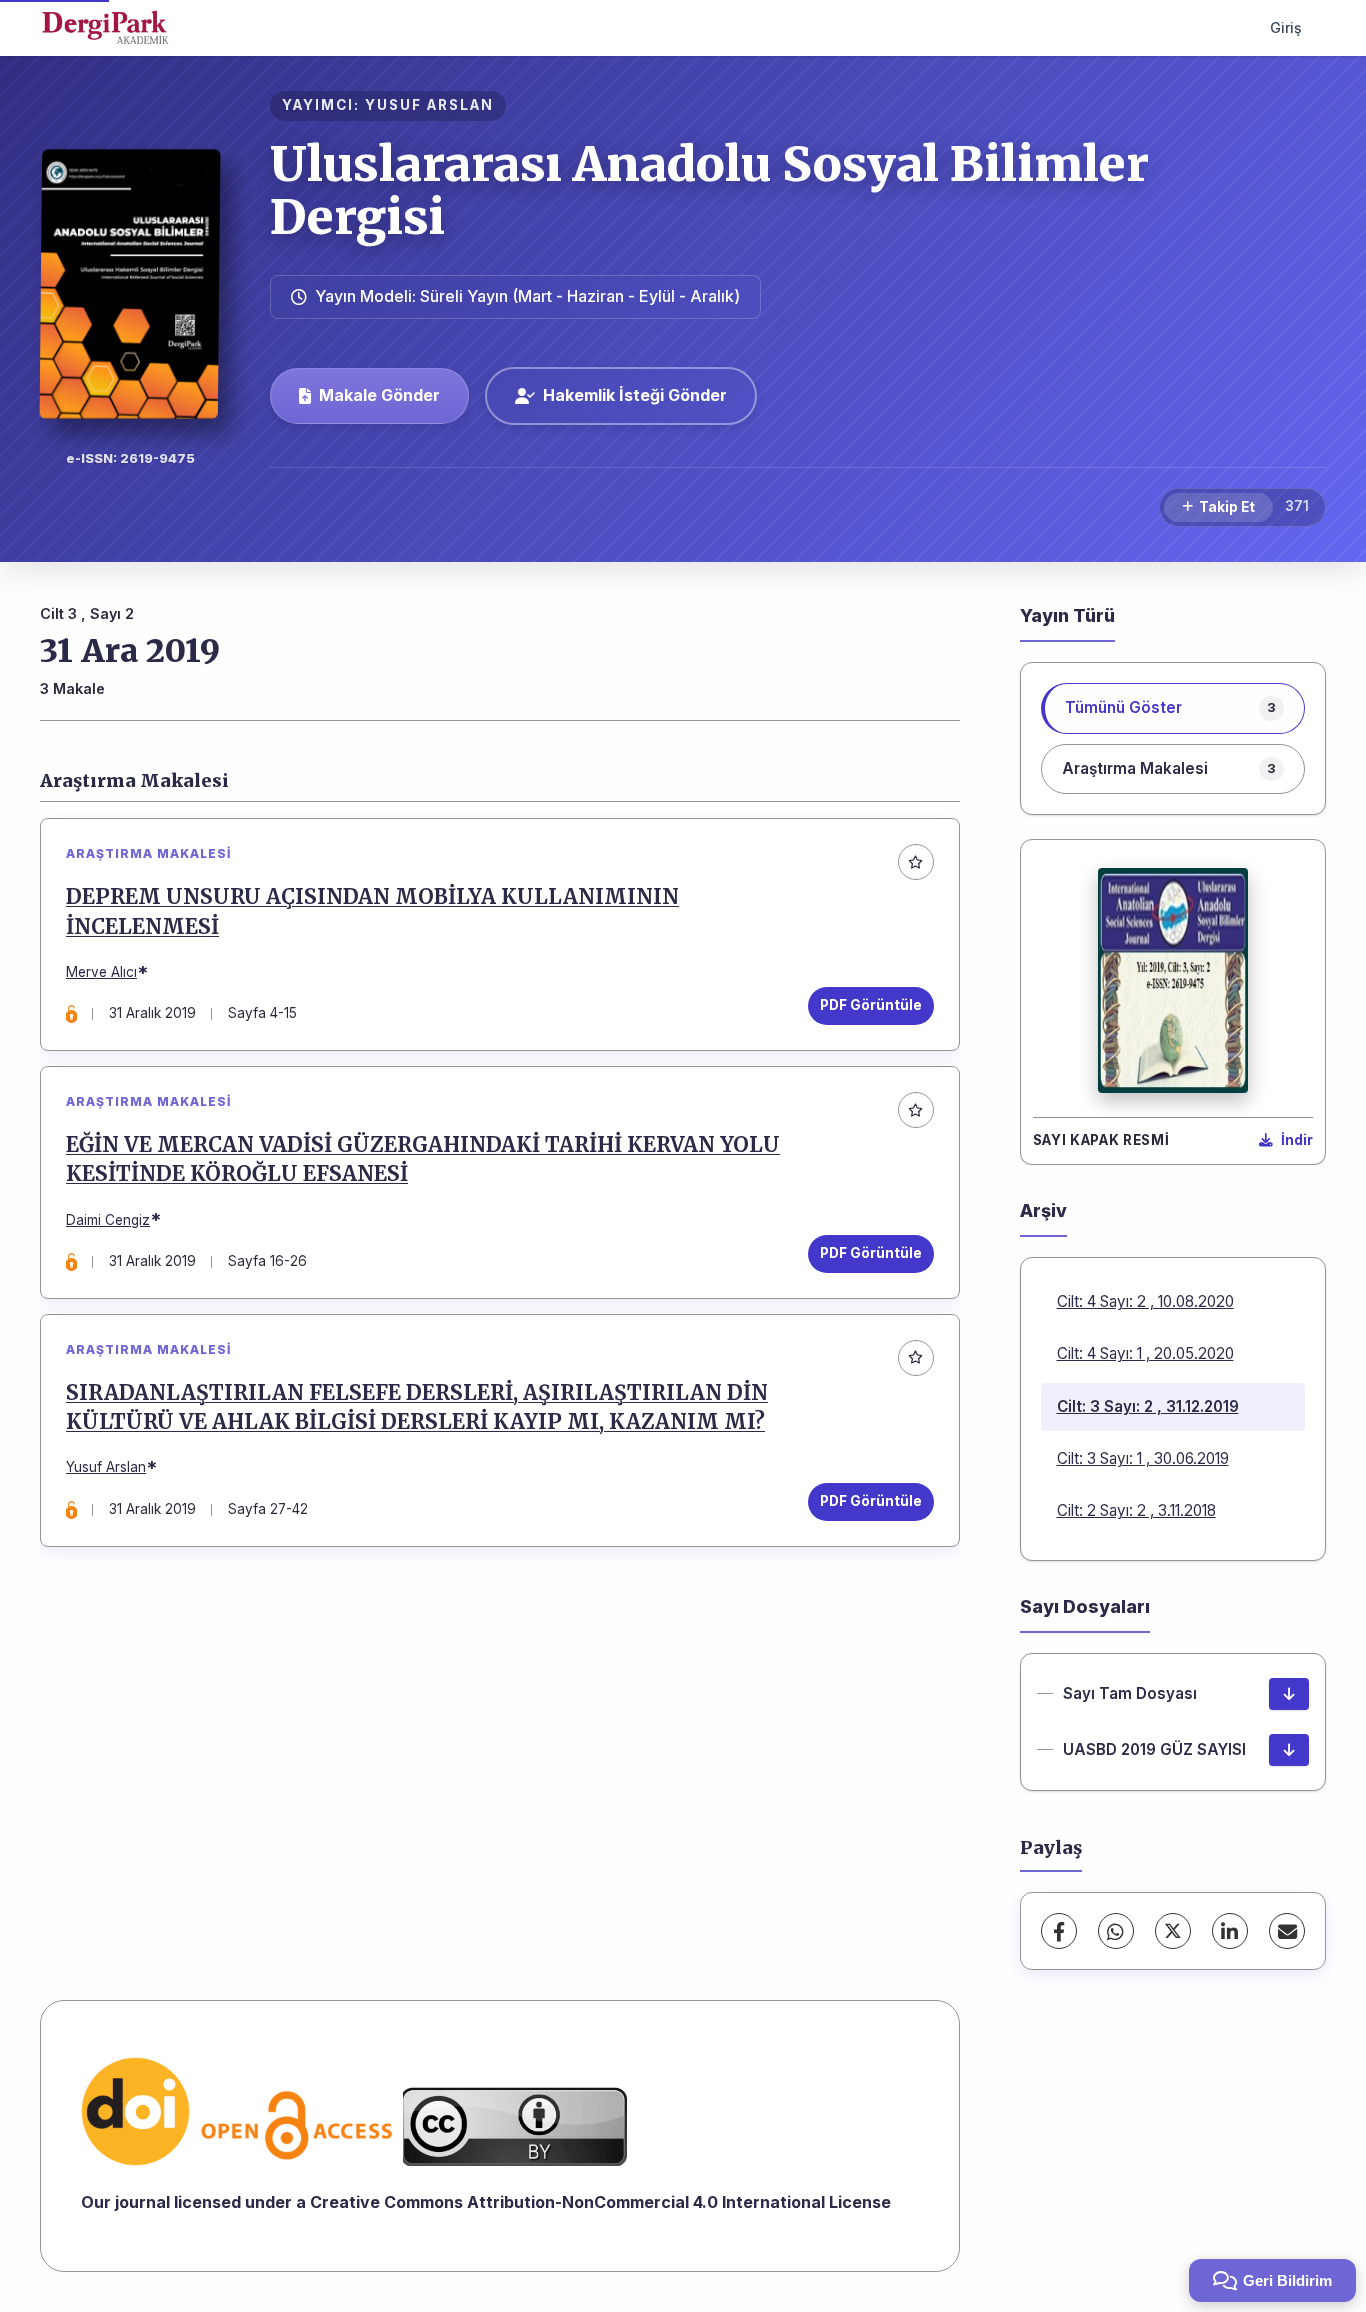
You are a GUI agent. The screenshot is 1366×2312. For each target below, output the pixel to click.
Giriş (1286, 27)
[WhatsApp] (1116, 1931)
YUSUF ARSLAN (429, 105)
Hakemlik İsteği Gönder (635, 395)
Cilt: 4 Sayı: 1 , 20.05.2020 (1145, 1353)
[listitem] (1173, 708)
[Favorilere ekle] (916, 862)
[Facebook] (1059, 1931)
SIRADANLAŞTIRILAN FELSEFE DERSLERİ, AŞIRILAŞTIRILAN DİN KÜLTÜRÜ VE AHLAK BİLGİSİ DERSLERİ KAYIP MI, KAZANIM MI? (417, 1407)
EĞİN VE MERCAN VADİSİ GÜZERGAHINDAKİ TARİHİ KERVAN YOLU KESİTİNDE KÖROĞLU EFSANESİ (423, 1159)
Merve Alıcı (101, 972)
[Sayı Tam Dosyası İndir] (1289, 1694)
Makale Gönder (379, 395)
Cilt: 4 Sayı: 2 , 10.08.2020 (1145, 1301)
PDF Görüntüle (871, 1005)
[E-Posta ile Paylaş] (1287, 1931)
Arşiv (1043, 1210)
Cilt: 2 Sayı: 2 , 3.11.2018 (1136, 1510)
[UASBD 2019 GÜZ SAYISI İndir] (1289, 1750)
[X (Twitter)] (1173, 1931)
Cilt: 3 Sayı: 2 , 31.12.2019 (1148, 1406)
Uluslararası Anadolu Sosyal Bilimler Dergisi (709, 190)
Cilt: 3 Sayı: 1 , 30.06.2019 (1143, 1458)
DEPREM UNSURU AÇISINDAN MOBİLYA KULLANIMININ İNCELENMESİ (372, 911)
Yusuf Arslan (106, 1467)
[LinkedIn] (1230, 1931)
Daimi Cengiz (108, 1220)
